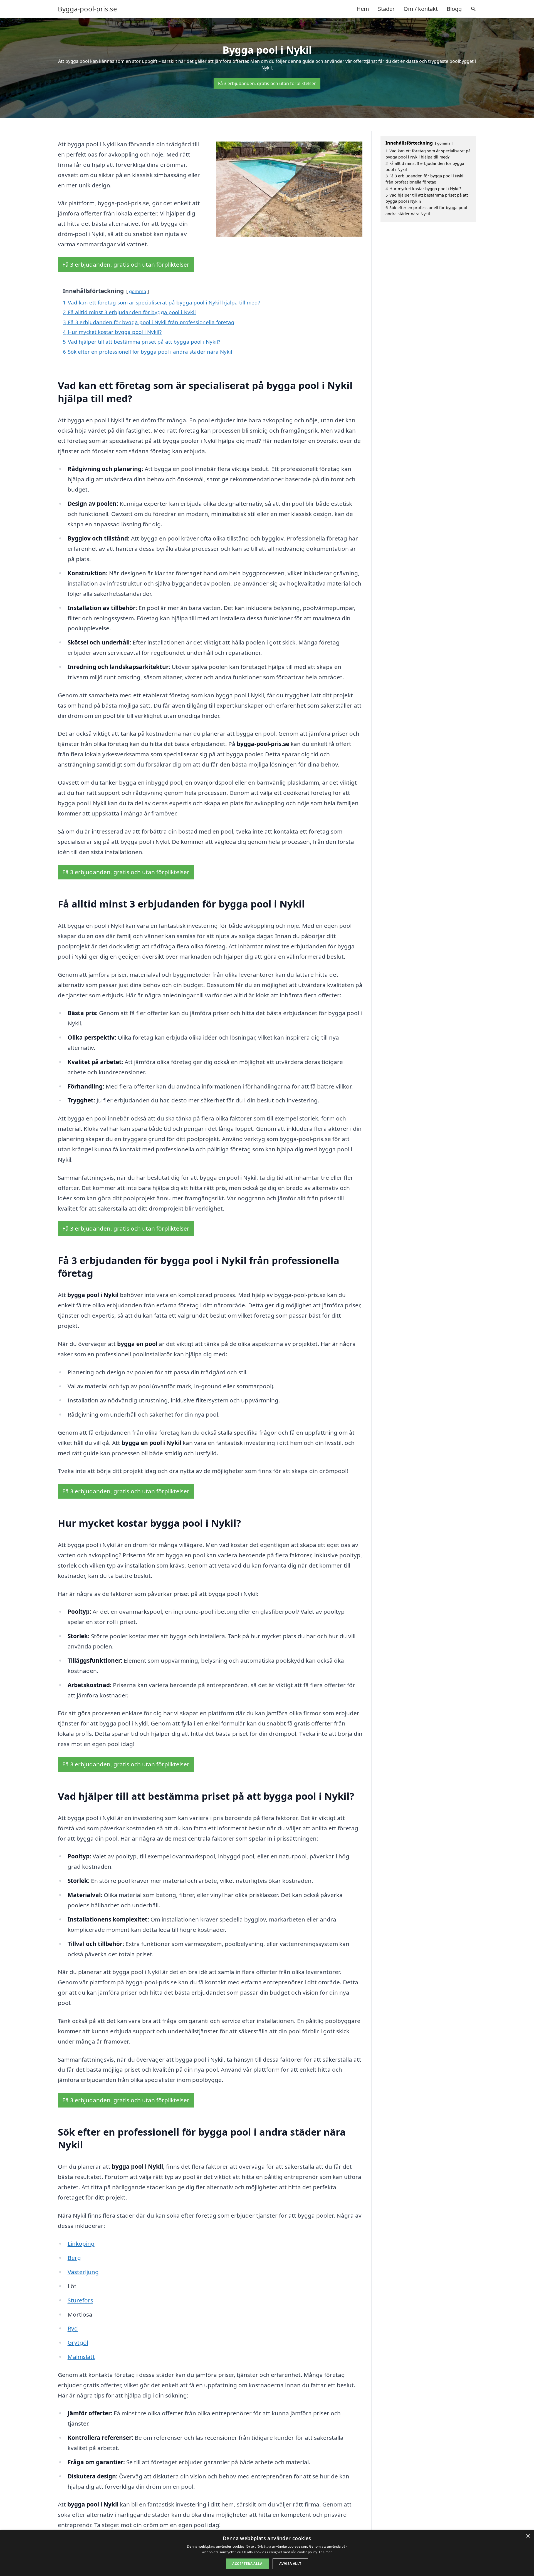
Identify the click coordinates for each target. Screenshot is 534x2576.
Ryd (73, 2328)
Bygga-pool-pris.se (87, 9)
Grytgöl (78, 2342)
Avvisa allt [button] (290, 2564)
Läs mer (326, 2552)
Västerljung (83, 2272)
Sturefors (80, 2300)
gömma (138, 291)
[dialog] (267, 2553)
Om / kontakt (421, 9)
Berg (74, 2258)
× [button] (528, 2536)
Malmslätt (81, 2357)
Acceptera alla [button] (247, 2564)
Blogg (454, 9)
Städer (386, 9)
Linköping (81, 2243)
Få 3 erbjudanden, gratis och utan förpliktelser (267, 83)
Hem (363, 9)
